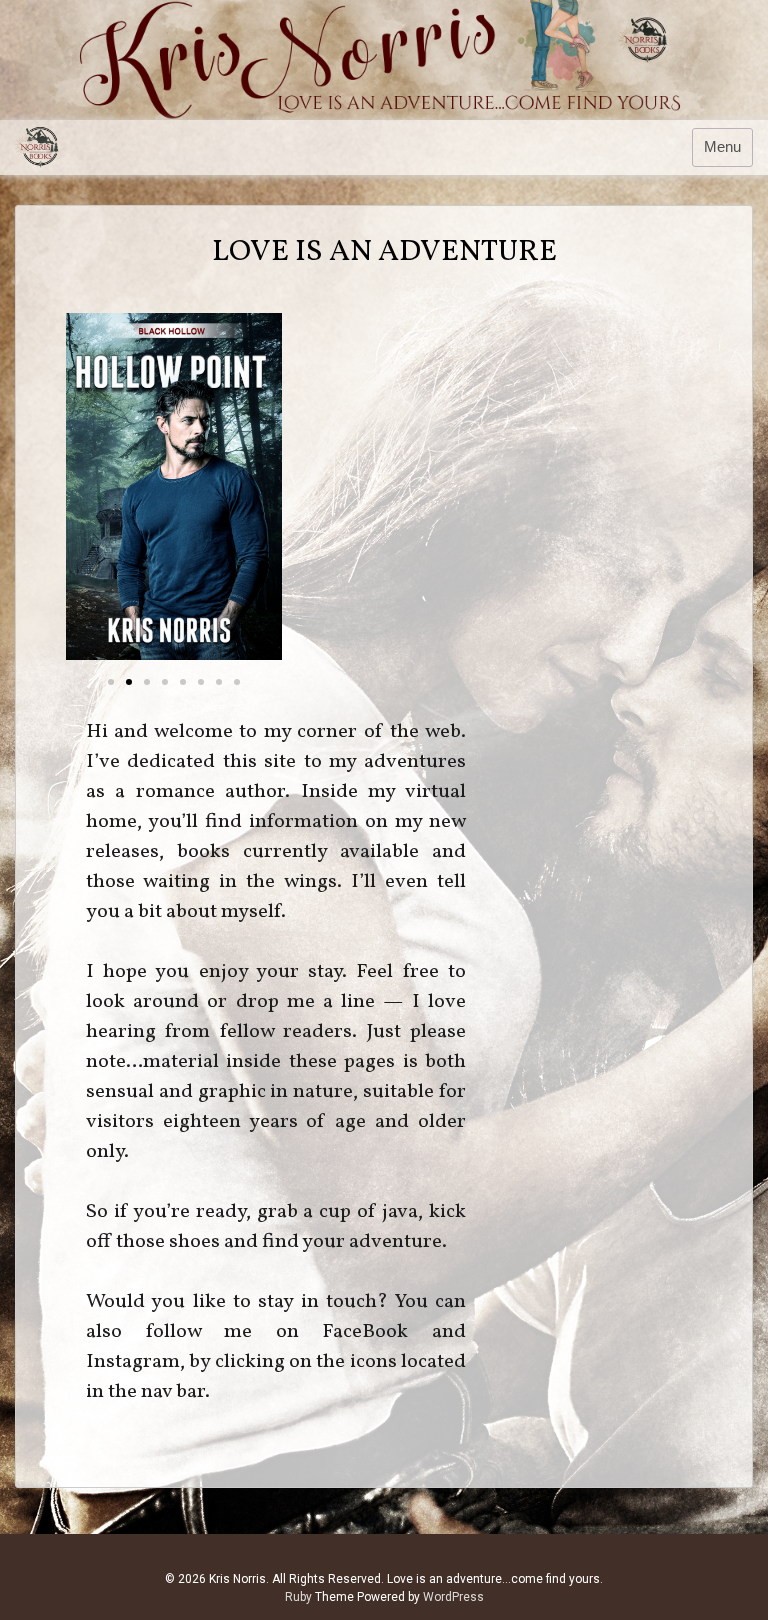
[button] (111, 682)
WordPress (453, 1597)
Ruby (298, 1597)
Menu (722, 147)
